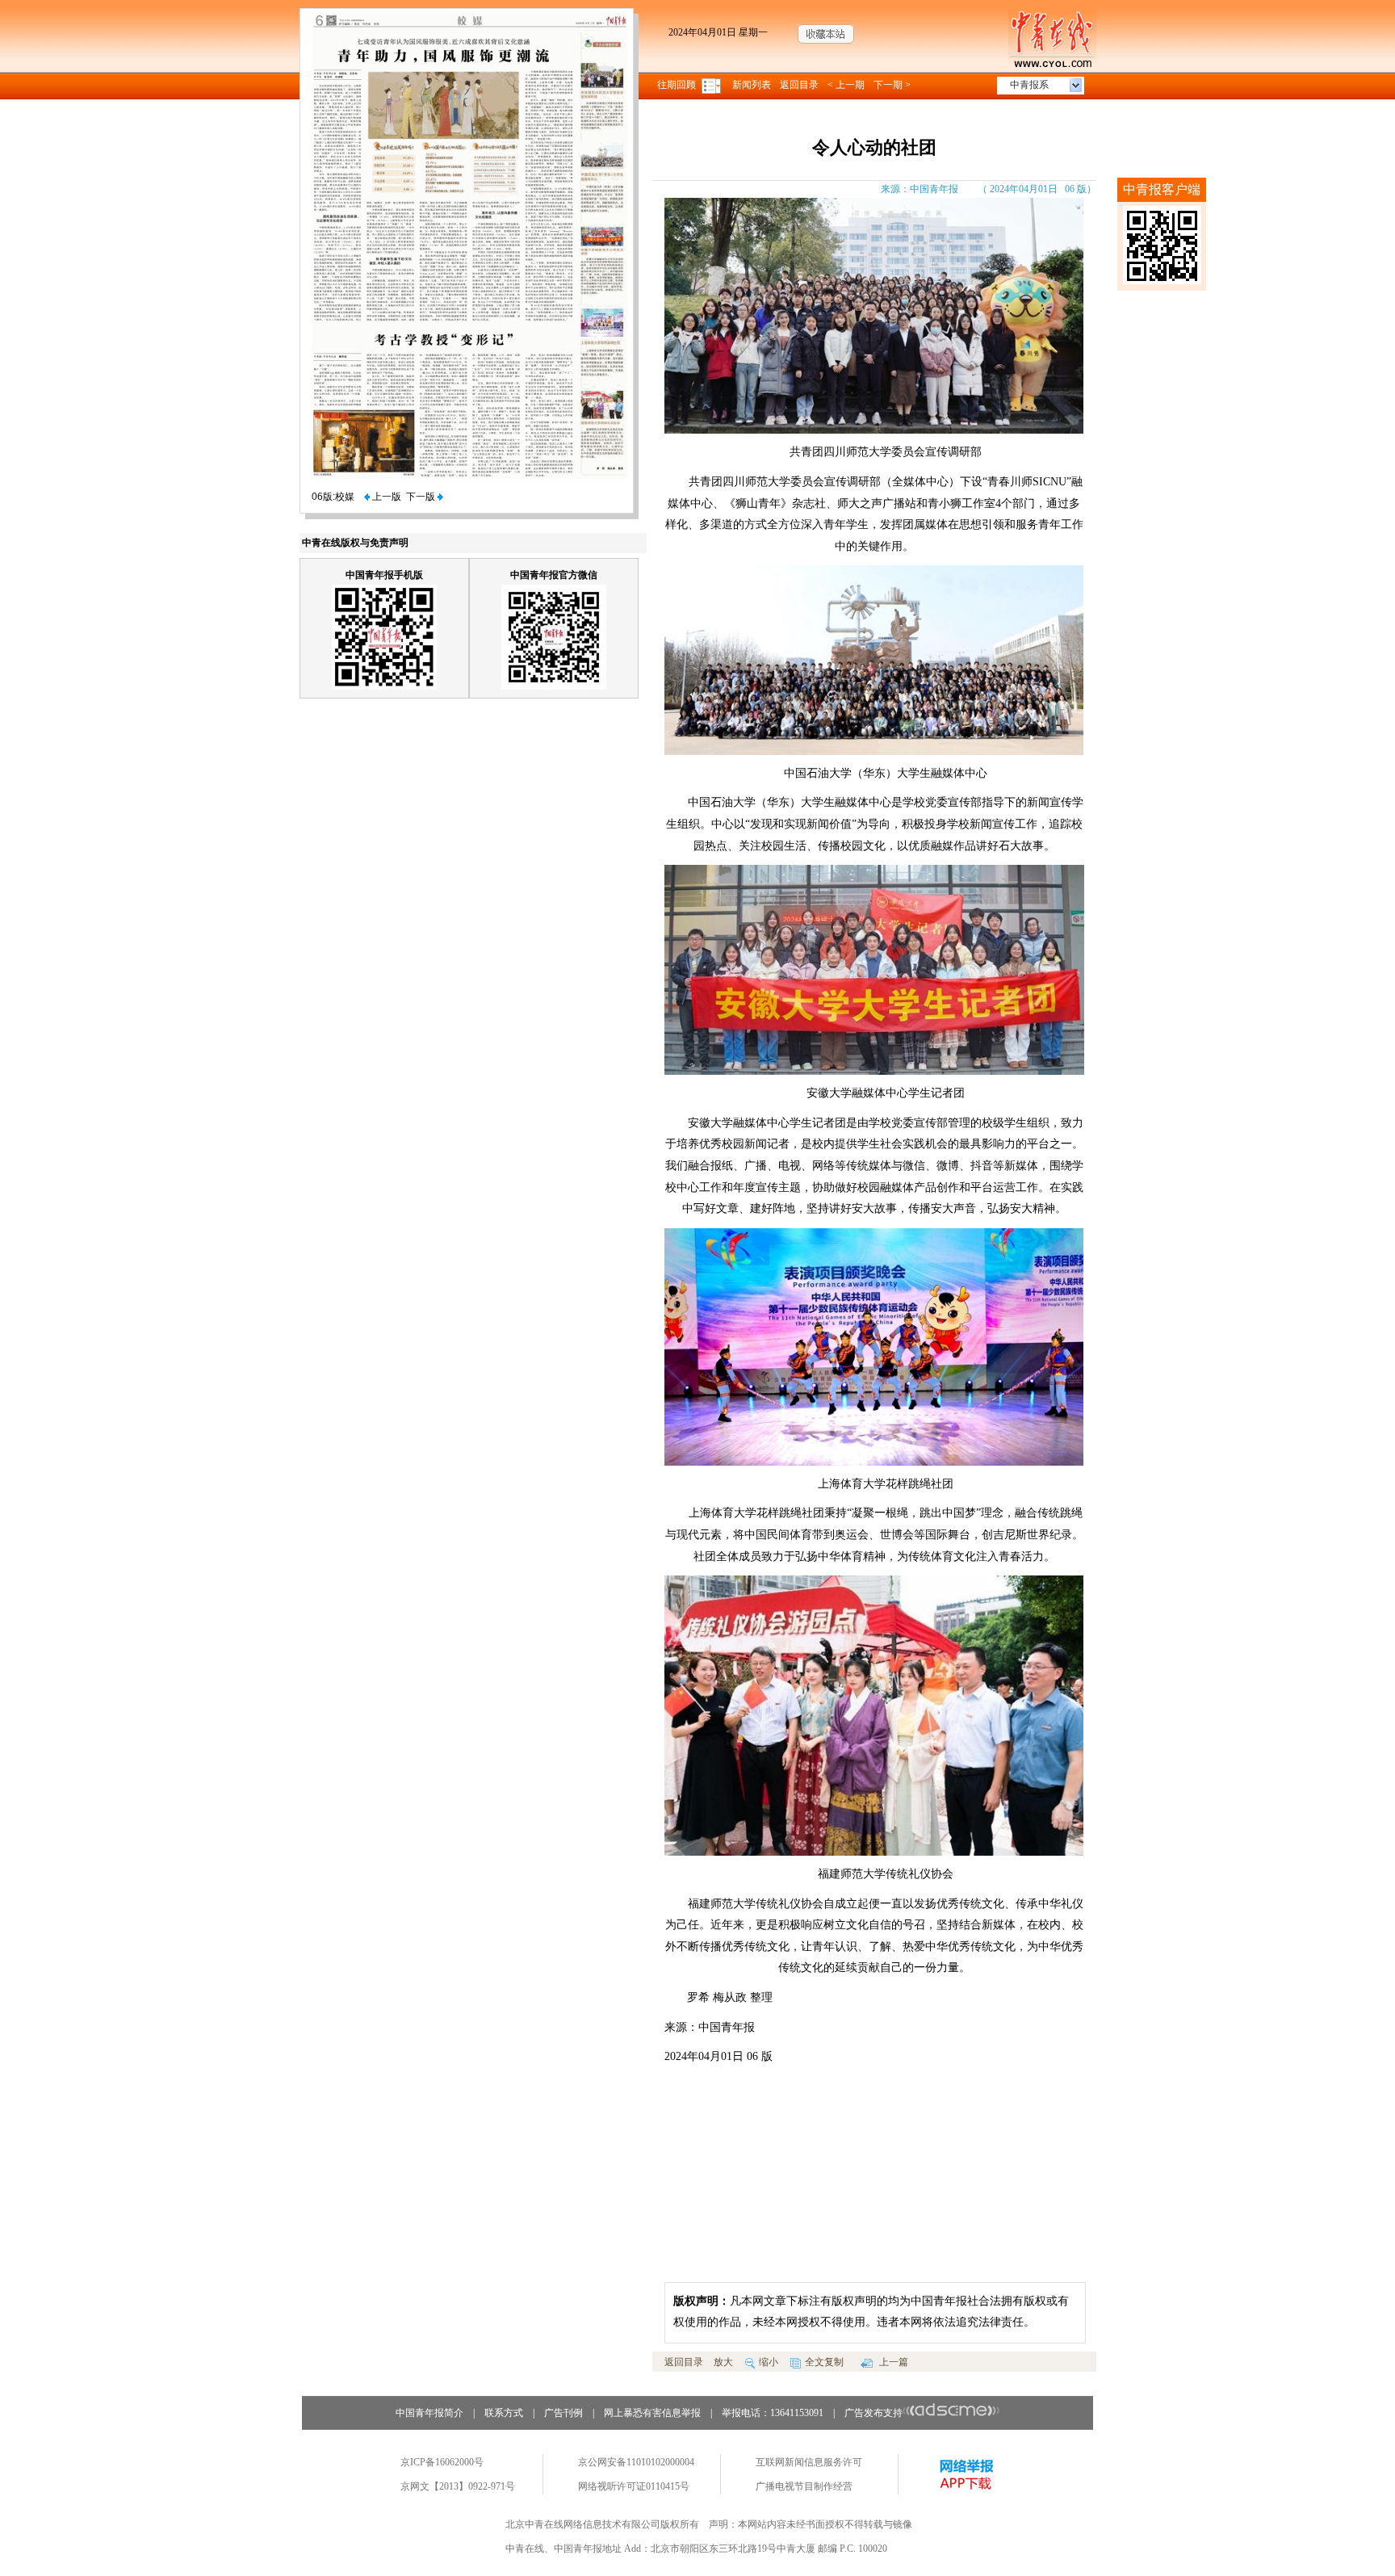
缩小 (769, 2362)
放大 (723, 2362)
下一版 (422, 497)
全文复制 (824, 2362)
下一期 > (892, 85)
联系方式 (504, 2413)
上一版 (385, 497)
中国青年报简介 (429, 2413)
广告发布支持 (873, 2413)
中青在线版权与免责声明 (355, 543)
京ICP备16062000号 (442, 2462)
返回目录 (799, 85)
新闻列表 (752, 85)
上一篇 (892, 2362)
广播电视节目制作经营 (804, 2486)
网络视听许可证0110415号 (634, 2486)
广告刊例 (563, 2413)
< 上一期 (846, 85)
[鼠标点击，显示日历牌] (712, 85)
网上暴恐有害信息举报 (652, 2413)
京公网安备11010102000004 (636, 2462)
